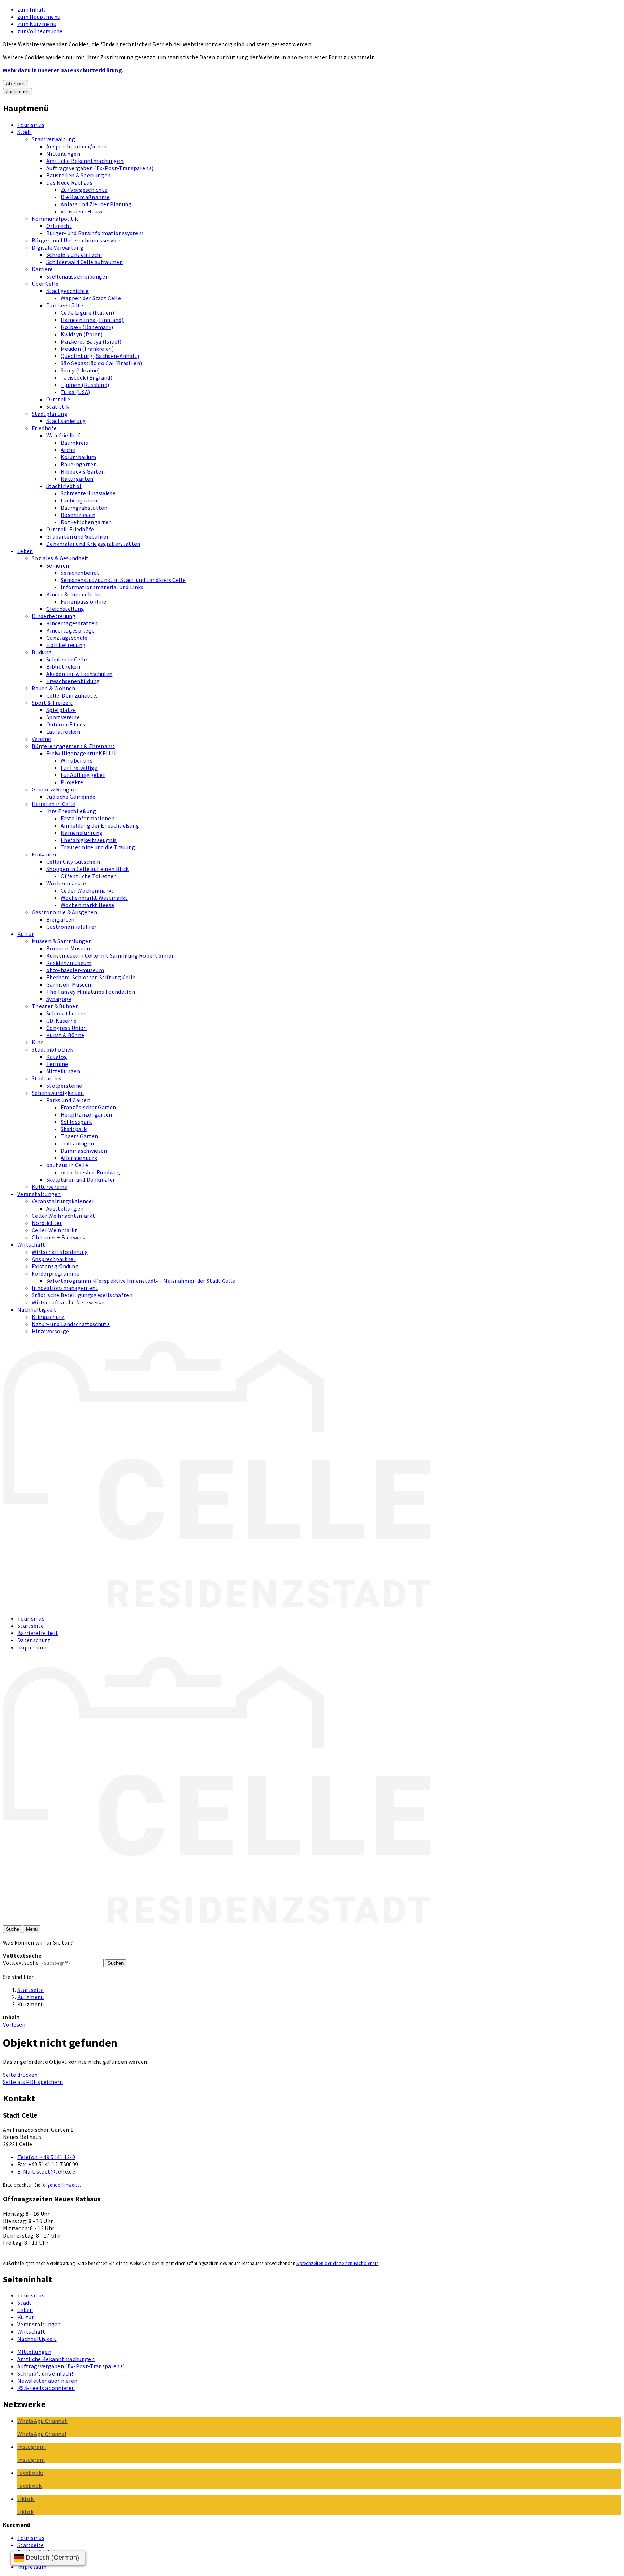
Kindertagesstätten (72, 623)
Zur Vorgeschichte (84, 190)
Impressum (32, 1647)
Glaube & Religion (55, 789)
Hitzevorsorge (50, 1331)
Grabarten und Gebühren (78, 536)
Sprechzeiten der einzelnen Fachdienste (337, 2263)
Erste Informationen (88, 818)
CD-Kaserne (61, 1021)
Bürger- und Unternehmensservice (76, 240)
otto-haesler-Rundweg (90, 1172)
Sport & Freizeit (52, 703)
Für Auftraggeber (83, 775)
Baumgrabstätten (84, 508)
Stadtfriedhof (64, 486)
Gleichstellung (65, 609)
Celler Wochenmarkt (87, 890)
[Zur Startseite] (216, 1605)
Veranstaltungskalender (63, 1201)
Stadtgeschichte (68, 291)
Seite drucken (20, 2075)
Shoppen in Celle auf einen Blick (87, 869)
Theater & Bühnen (55, 1006)
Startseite (31, 1626)
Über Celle (45, 284)
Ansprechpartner (54, 1259)
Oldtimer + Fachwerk (58, 1237)
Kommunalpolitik (55, 219)
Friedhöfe (44, 428)
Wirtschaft (31, 1244)
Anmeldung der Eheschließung (100, 825)
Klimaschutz (48, 1317)
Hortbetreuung (66, 645)
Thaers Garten (79, 1136)
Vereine (41, 739)
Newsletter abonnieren (47, 2381)
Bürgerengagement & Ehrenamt (73, 746)
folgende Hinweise (60, 2185)
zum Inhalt (32, 9)
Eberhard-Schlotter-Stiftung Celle (91, 977)
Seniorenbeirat (80, 573)
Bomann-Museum (69, 948)
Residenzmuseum (69, 963)
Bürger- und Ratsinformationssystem (95, 233)
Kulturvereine (49, 1187)
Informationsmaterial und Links (102, 587)
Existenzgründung (55, 1266)
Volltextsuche (21, 1963)
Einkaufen (45, 854)
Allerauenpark (79, 1158)
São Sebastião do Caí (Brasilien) (101, 363)
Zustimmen (18, 92)
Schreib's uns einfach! (74, 255)
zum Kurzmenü (37, 24)
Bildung (42, 652)
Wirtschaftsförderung (60, 1252)
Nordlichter (47, 1223)
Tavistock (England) (86, 377)
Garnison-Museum (70, 984)
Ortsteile (58, 399)
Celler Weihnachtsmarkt (63, 1216)
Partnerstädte (65, 305)
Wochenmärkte (66, 883)
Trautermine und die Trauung (98, 847)
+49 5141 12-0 (46, 2157)
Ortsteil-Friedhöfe (70, 529)
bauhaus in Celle (67, 1165)
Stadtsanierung (66, 421)
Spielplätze (61, 710)
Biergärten (60, 919)
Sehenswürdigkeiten (58, 1093)
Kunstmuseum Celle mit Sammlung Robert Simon (111, 955)
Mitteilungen (63, 154)
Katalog (57, 1057)
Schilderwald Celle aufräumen (84, 262)
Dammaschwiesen (84, 1151)
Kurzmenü (31, 1997)
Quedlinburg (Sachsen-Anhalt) (100, 356)
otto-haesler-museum (75, 970)
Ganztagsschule (67, 638)
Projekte (72, 782)
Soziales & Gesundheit (60, 558)
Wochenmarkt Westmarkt (94, 898)
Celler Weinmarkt (55, 1230)
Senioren (58, 565)
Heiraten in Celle (53, 804)
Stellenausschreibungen (77, 276)
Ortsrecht (59, 226)
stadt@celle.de (46, 2171)
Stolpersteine (64, 1086)
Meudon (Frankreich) (87, 349)
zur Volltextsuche (40, 31)
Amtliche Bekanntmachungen (85, 161)
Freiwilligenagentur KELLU (81, 753)
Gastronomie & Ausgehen (64, 912)
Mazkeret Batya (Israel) (91, 341)
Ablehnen (16, 84)
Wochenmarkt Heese (87, 905)
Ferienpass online (83, 601)
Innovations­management (65, 1288)
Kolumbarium (79, 457)
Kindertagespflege (70, 630)
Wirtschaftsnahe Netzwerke (68, 1302)
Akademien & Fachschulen (79, 674)
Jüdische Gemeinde (71, 797)
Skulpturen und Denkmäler (81, 1179)
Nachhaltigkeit (37, 1309)
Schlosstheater (66, 1013)
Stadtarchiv (47, 1078)
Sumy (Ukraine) (80, 370)
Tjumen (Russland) (85, 385)
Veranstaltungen (39, 1194)
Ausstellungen (65, 1208)
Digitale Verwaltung (58, 247)
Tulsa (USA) (75, 392)
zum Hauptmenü (39, 17)
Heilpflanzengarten (86, 1114)
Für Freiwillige (79, 768)
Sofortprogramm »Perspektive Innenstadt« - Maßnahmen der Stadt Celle (141, 1281)
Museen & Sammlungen (62, 941)
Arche (68, 450)
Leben (25, 551)
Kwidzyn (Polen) (82, 334)
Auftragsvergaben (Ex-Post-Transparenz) (100, 168)
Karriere (42, 269)
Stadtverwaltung (54, 139)
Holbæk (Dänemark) (87, 327)
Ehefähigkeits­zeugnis (89, 840)
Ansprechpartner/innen (77, 146)
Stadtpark (74, 1129)
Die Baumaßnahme (85, 197)
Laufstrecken (63, 732)
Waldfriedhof (63, 435)
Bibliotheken (63, 666)
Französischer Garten (88, 1107)
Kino (38, 1042)
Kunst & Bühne (65, 1035)
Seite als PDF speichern (33, 2082)
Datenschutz (34, 1640)
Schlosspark (76, 1122)
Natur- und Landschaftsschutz (71, 1324)
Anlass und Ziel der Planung (96, 204)
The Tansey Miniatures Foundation (91, 992)
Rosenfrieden (78, 515)
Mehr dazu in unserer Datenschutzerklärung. (63, 70)
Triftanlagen (77, 1143)
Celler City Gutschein (73, 862)
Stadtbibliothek (53, 1049)
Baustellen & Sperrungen (78, 175)
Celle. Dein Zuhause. (72, 695)
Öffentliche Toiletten (89, 876)
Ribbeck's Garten (83, 471)
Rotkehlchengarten (86, 522)
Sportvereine (63, 717)
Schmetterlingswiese (88, 493)
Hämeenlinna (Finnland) (92, 320)
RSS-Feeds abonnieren (46, 2388)
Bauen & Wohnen (53, 688)
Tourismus (31, 125)
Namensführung (82, 833)
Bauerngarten (79, 464)
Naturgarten (77, 479)
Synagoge (59, 999)
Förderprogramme (56, 1273)
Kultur (26, 934)
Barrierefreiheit (38, 1633)
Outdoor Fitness (67, 724)
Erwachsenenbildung (73, 681)
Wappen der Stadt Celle (91, 298)
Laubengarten (79, 500)
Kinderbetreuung (54, 616)
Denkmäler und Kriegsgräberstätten (93, 544)
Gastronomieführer (71, 927)
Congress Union (66, 1028)
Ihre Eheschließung (71, 811)
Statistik (58, 406)
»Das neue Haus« (82, 211)
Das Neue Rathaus (69, 182)
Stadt (25, 132)
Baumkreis (74, 443)
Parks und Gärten (68, 1100)
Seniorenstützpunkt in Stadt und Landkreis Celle (123, 580)
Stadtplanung (50, 414)
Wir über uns (77, 760)
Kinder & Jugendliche (73, 594)
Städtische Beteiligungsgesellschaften (82, 1295)
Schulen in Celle (67, 659)
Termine (57, 1064)
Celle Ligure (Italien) (87, 312)
